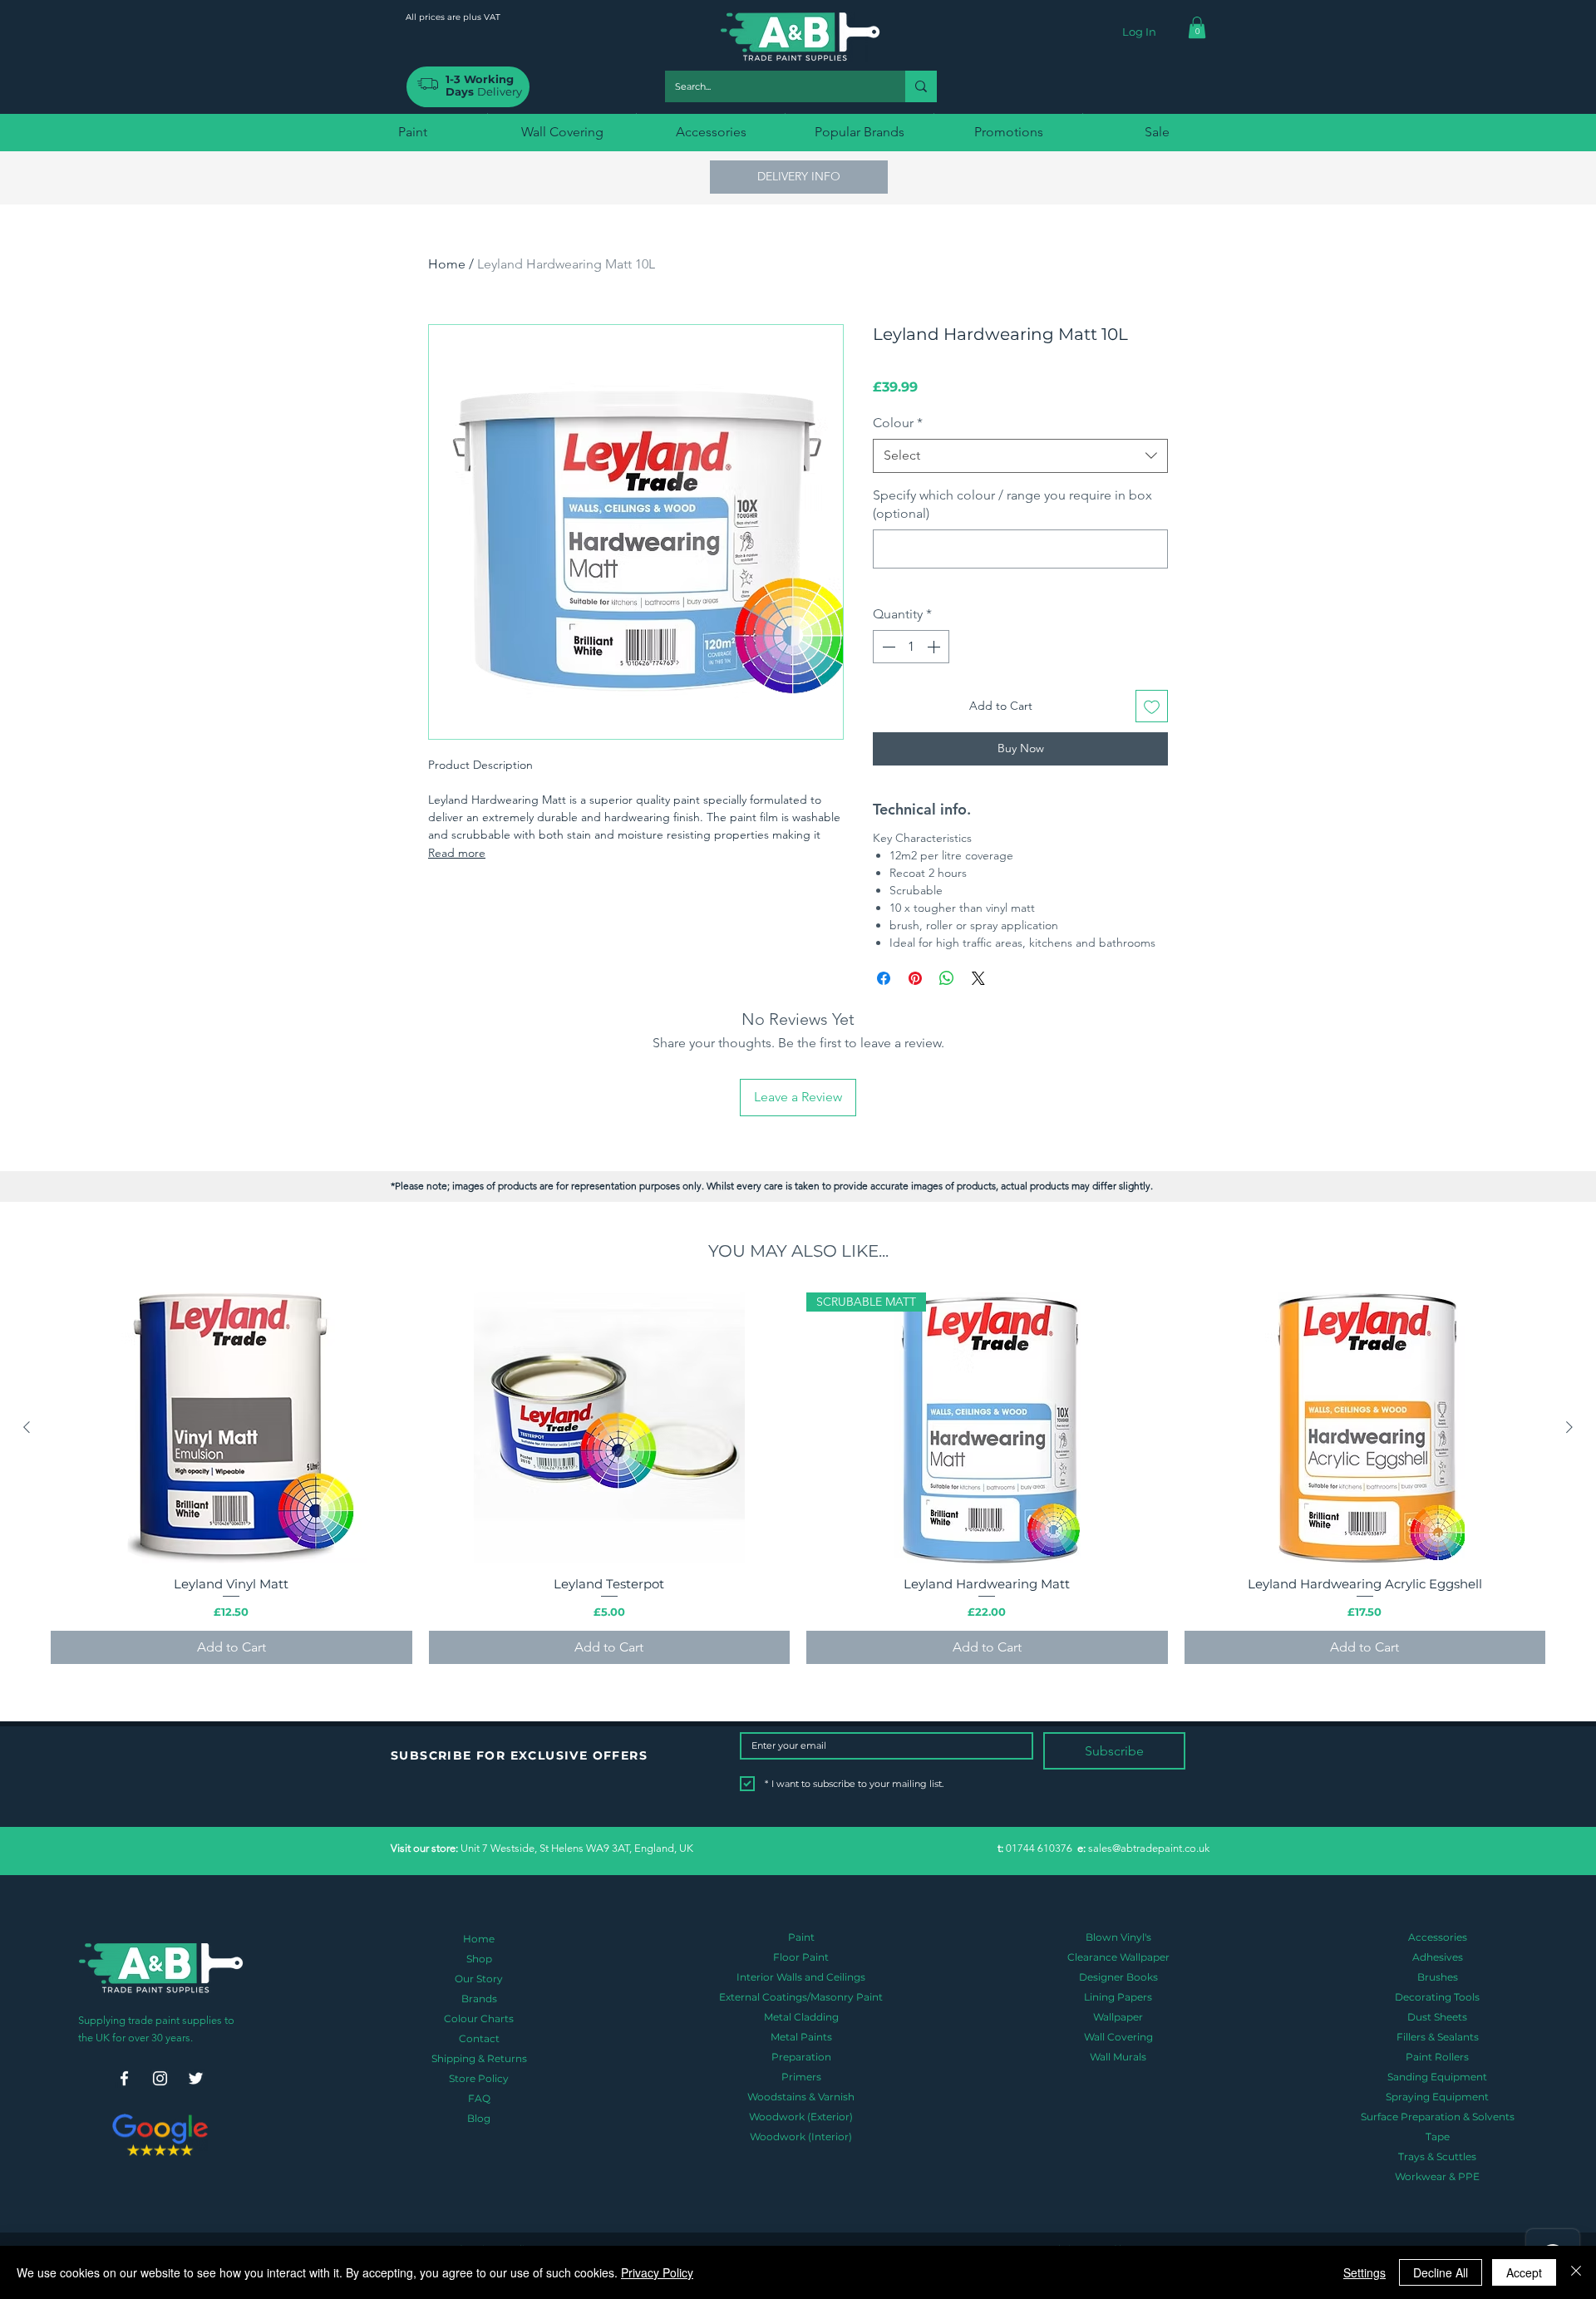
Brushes (1438, 1977)
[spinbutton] (911, 647)
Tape (1438, 2137)
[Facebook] (124, 2078)
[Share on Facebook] (884, 978)
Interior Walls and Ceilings (801, 1977)
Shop (479, 1959)
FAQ (479, 2098)
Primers (801, 2077)
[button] (1197, 27)
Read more (457, 853)
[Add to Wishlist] (1152, 706)
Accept (1524, 2272)
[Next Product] (1569, 1427)
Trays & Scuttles (1437, 2156)
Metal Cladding (801, 2017)
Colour (898, 423)
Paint (801, 1937)
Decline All (1441, 2272)
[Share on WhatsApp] (947, 978)
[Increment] (935, 647)
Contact (479, 2038)
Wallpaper (1118, 2017)
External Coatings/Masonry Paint (801, 1997)
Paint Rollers (1437, 2057)
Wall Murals (1118, 2057)
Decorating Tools (1437, 1997)
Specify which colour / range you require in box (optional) (1012, 504)
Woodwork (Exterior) (801, 2117)
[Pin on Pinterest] (915, 978)
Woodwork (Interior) (801, 2137)
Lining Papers (1118, 1997)
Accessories (1438, 1937)
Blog (479, 2118)
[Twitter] (196, 2078)
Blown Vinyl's (1118, 1937)
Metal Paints (801, 2037)
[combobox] (1020, 455)
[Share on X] (978, 978)
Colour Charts (479, 2018)
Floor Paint (801, 1957)
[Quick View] (232, 1428)
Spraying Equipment (1437, 2097)
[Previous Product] (27, 1427)
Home (447, 264)
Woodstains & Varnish (801, 2097)
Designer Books (1118, 1977)
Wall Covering (1118, 2037)
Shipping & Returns (479, 2058)
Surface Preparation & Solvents (1438, 2117)
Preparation (801, 2057)
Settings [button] (1364, 2272)
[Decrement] (887, 647)
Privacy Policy (657, 2272)
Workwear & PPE (1437, 2176)
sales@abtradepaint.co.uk (1149, 1848)
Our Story (479, 1979)
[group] (798, 1478)
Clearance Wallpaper (1118, 1957)
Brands (479, 1999)
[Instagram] (160, 2078)
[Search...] (921, 86)
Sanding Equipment (1437, 2077)
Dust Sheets (1437, 2017)
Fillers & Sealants (1438, 2037)
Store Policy (479, 2078)
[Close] (1576, 2272)
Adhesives (1438, 1957)
